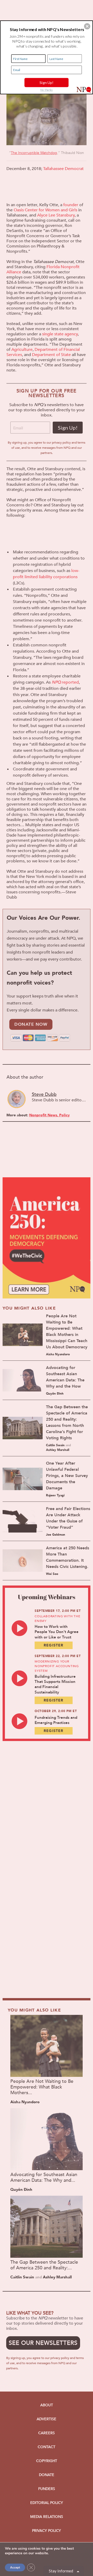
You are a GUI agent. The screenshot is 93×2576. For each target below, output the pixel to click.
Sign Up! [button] (47, 83)
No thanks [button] (47, 90)
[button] (87, 26)
